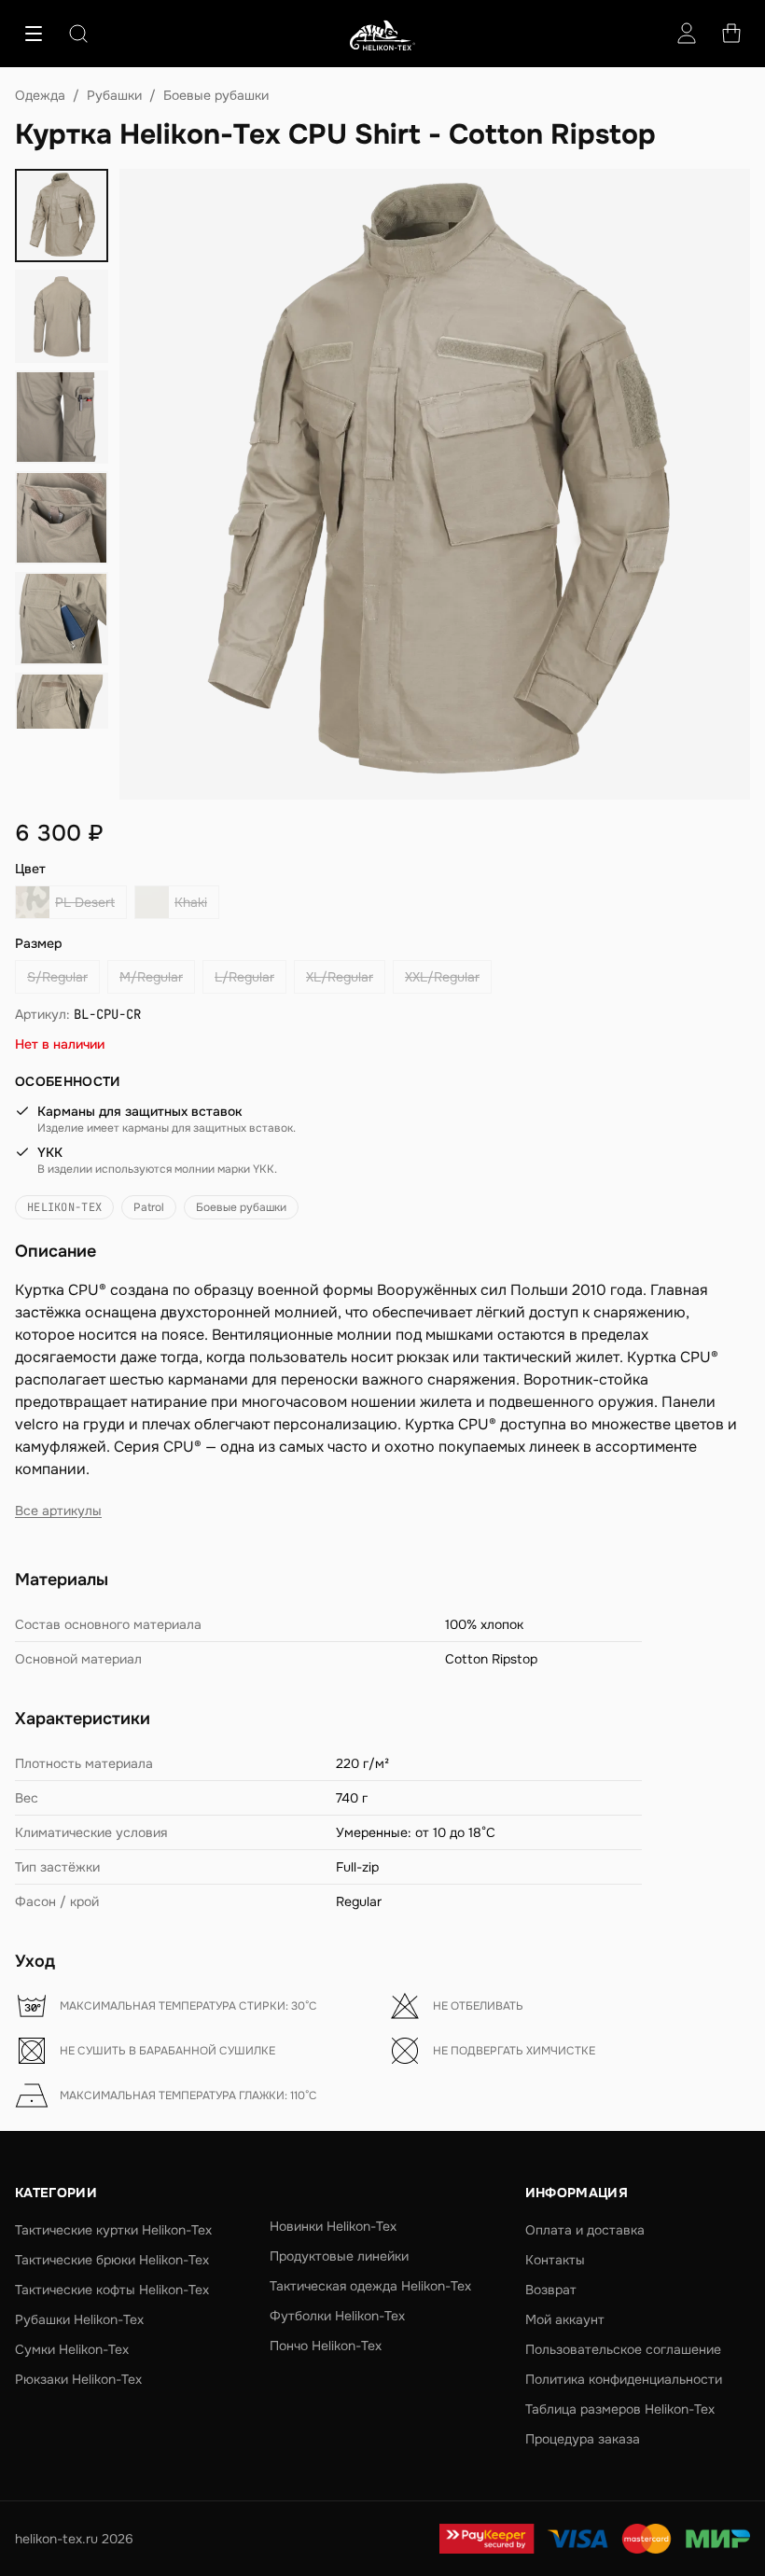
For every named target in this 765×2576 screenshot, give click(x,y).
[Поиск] (78, 34)
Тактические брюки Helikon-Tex (112, 2260)
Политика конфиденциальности (624, 2379)
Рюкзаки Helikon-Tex (78, 2379)
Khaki (191, 902)
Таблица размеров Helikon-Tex (620, 2409)
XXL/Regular (442, 977)
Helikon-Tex (64, 1207)
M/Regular (151, 977)
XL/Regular (340, 977)
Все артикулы (58, 1511)
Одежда (40, 95)
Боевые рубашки (216, 95)
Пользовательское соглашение (623, 2349)
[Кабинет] (687, 34)
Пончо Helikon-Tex (326, 2346)
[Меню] (34, 34)
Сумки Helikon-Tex (72, 2349)
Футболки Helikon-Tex (337, 2316)
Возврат (551, 2290)
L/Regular (244, 977)
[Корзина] (731, 34)
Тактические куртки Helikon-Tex (113, 2230)
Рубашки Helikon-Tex (79, 2319)
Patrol (149, 1207)
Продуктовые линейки (339, 2256)
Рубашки (114, 95)
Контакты (555, 2260)
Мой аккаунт (565, 2319)
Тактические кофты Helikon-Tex (112, 2290)
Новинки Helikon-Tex (333, 2226)
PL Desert (85, 902)
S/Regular (57, 977)
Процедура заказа (583, 2439)
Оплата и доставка (585, 2230)
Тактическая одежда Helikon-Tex (370, 2286)
